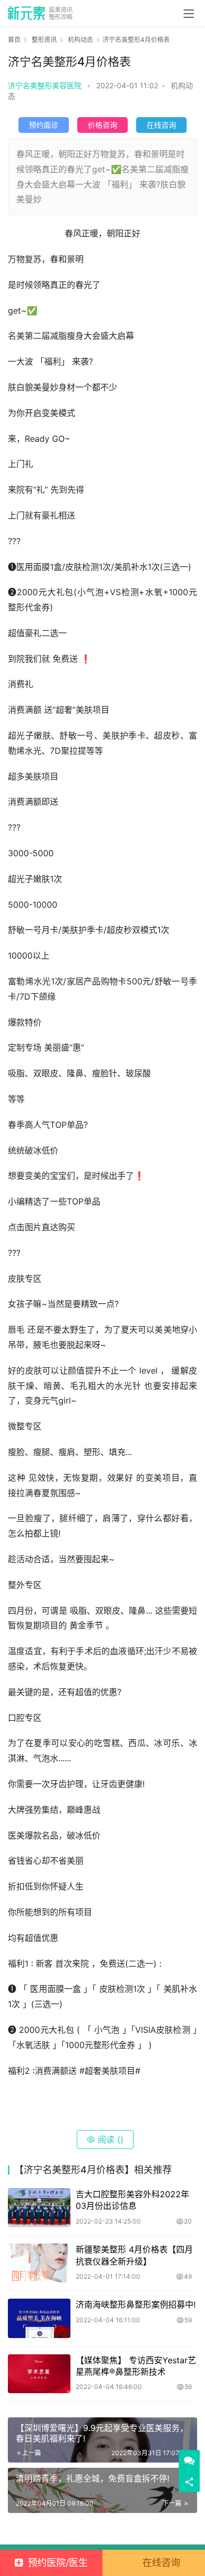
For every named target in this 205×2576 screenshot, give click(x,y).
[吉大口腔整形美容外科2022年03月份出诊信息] (39, 2208)
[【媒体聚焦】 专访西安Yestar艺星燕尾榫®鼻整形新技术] (39, 2374)
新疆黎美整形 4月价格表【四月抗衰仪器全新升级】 (134, 2255)
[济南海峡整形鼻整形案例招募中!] (39, 2318)
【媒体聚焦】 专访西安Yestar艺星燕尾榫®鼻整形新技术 (136, 2366)
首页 (14, 40)
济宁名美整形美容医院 (45, 85)
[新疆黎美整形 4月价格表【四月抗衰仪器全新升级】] (39, 2263)
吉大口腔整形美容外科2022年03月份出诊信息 (132, 2200)
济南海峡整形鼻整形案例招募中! (136, 2304)
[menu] (189, 14)
